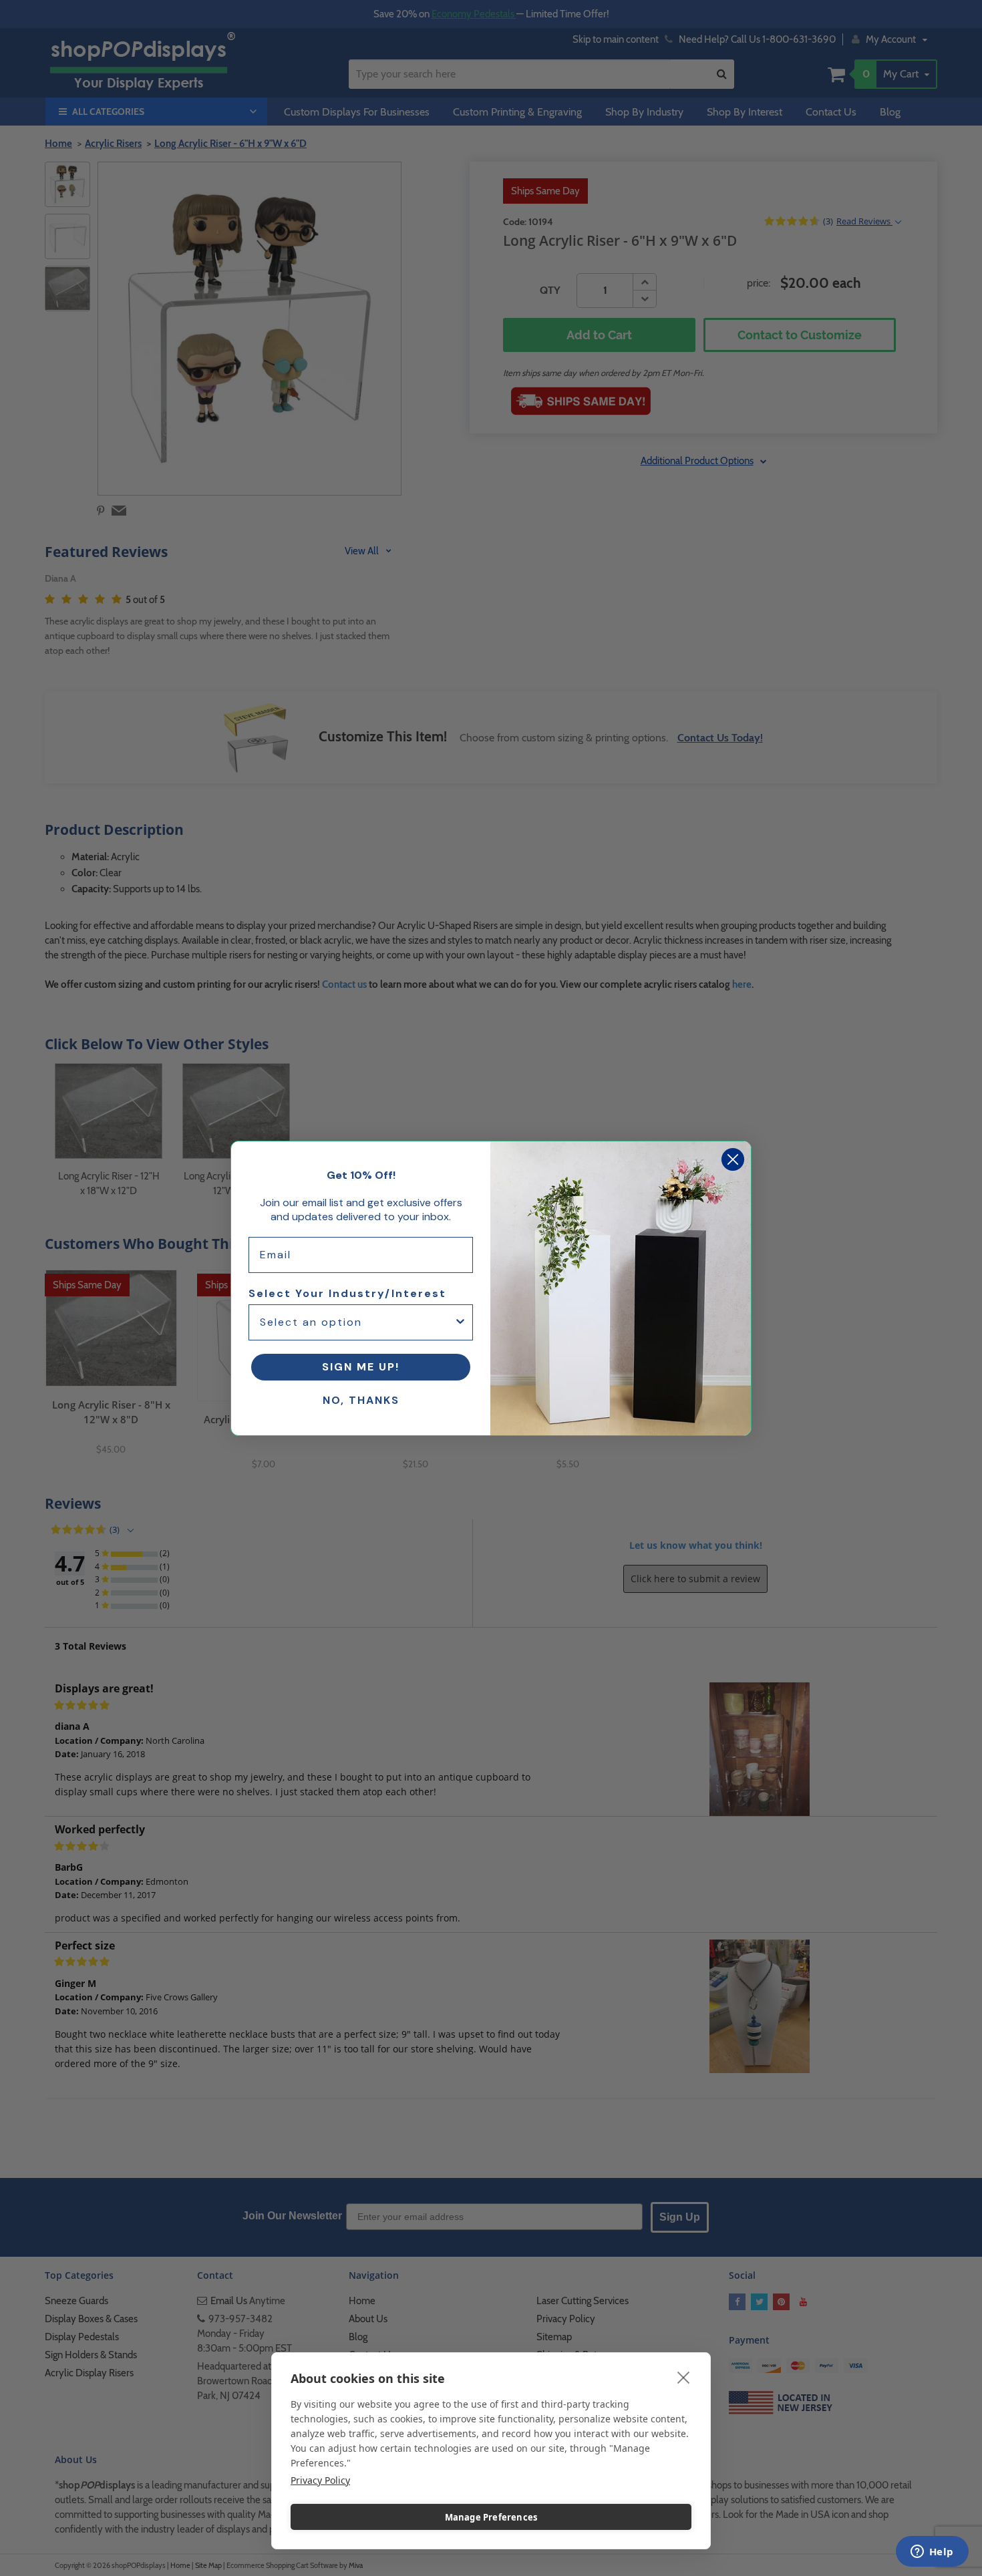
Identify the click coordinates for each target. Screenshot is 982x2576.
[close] (684, 2377)
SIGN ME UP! (361, 1367)
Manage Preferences (491, 2517)
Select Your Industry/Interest (347, 1293)
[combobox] (357, 1322)
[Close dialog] (733, 1159)
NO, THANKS (361, 1400)
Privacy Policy (320, 2480)
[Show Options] (460, 1322)
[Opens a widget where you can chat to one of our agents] (932, 2553)
